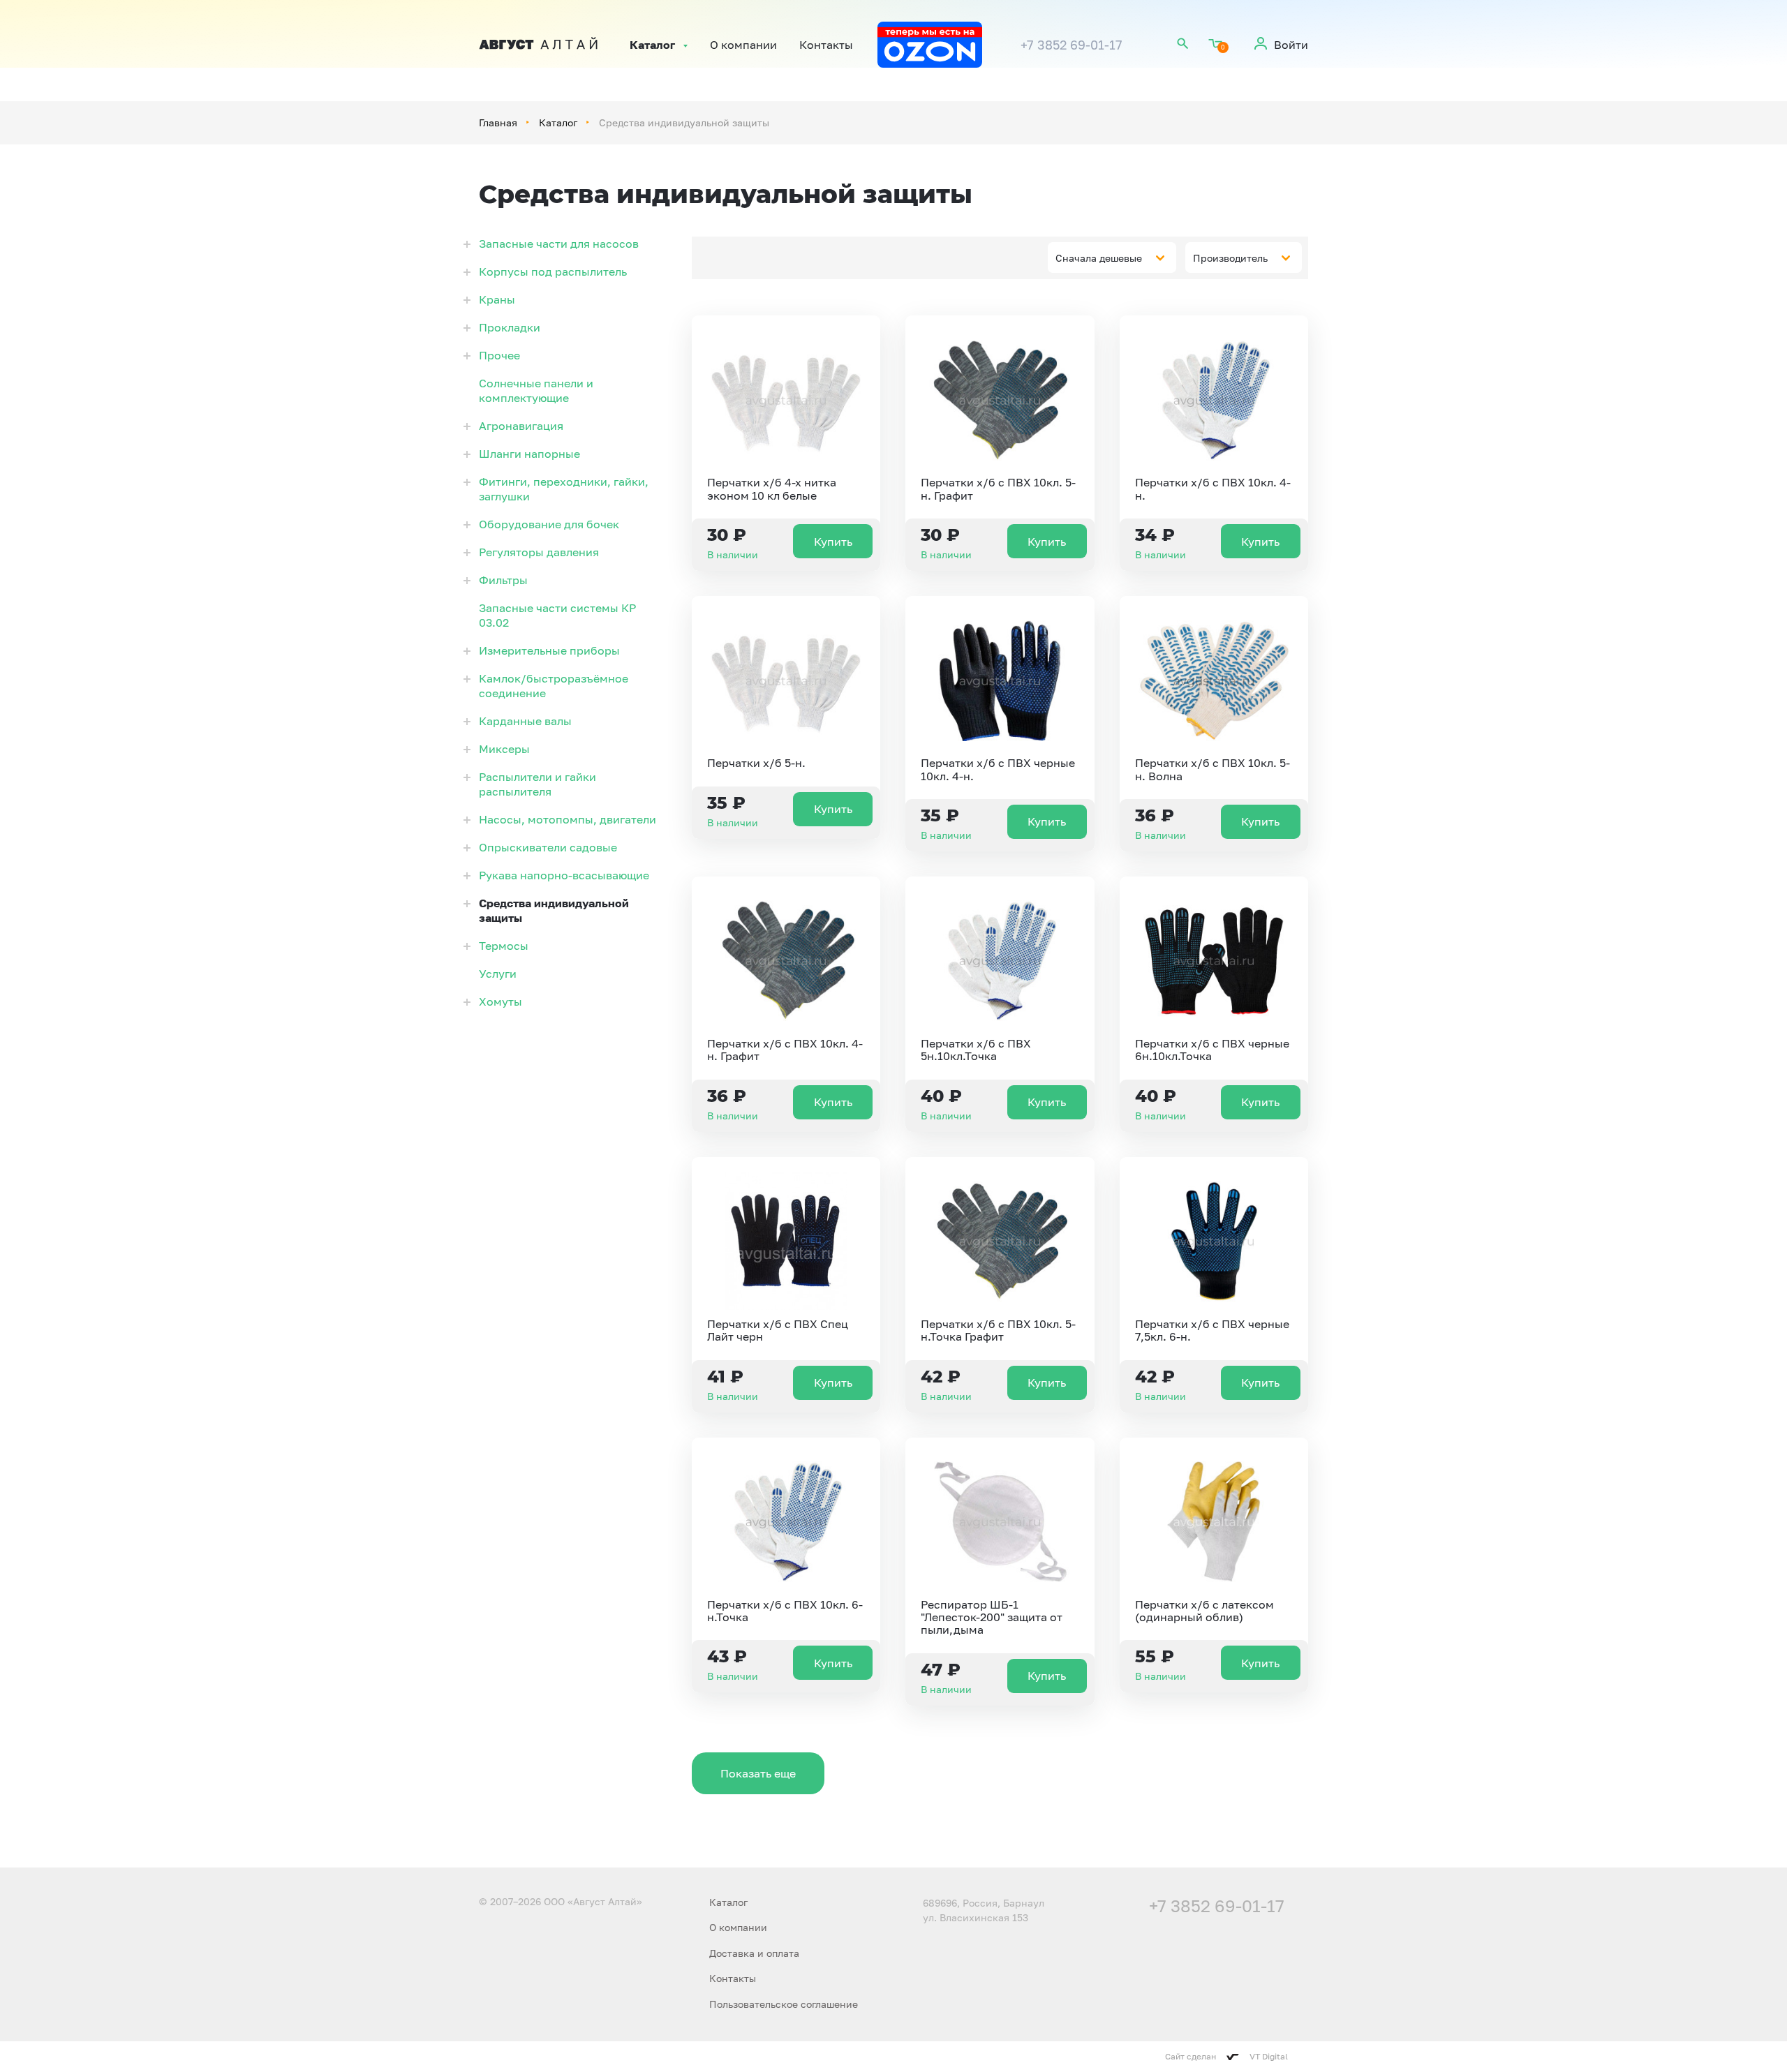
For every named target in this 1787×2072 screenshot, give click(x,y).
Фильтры (503, 580)
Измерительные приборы (549, 650)
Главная (498, 122)
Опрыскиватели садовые (548, 847)
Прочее (499, 355)
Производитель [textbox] (1230, 258)
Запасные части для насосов (559, 244)
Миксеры (504, 749)
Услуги (498, 974)
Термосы (504, 946)
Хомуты (500, 1001)
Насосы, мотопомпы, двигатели (568, 819)
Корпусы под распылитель (553, 271)
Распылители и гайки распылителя (537, 784)
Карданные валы (525, 721)
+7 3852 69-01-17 (1072, 45)
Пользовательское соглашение (784, 2004)
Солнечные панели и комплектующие (536, 390)
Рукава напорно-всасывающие (564, 875)
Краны (497, 299)
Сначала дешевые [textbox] (1099, 258)
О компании (743, 45)
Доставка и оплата (754, 1953)
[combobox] (1112, 258)
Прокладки (510, 327)
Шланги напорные (529, 454)
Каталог (652, 45)
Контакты (826, 45)
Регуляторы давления (539, 552)
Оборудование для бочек (549, 524)
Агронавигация (521, 426)
